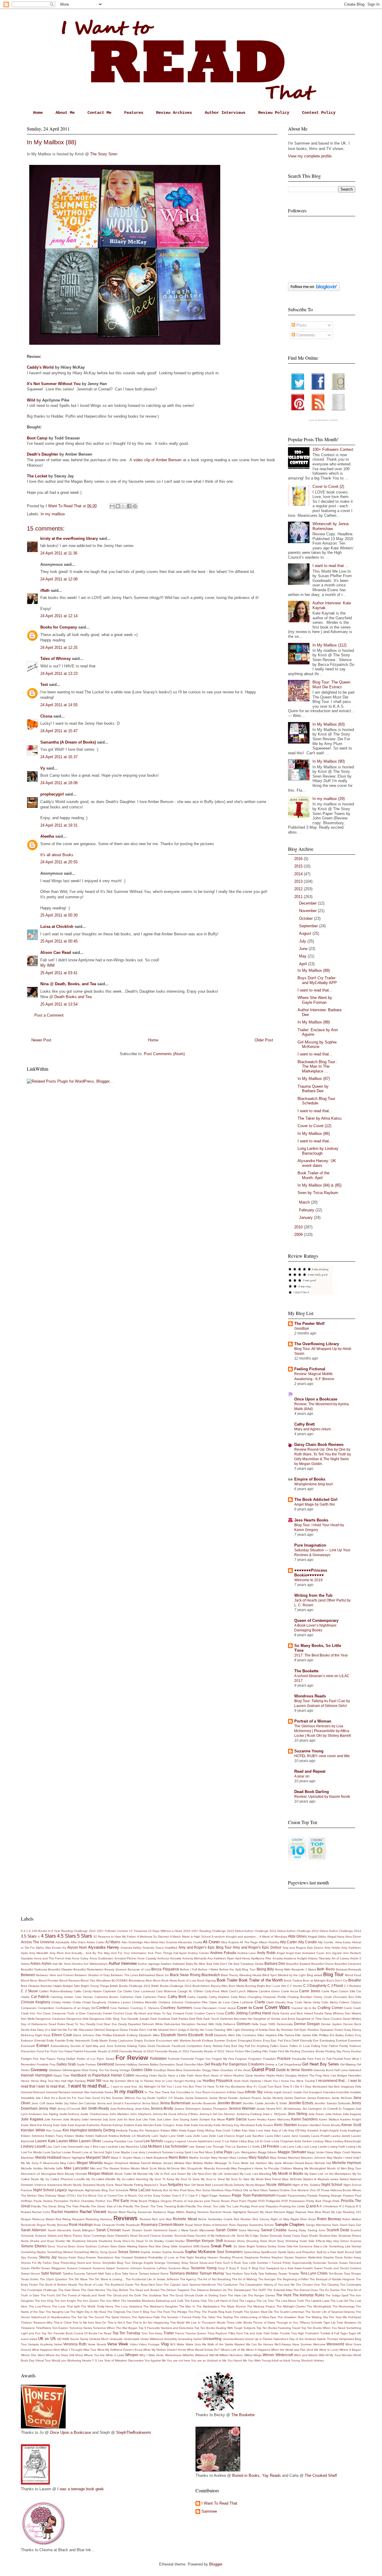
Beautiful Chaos (322, 1964)
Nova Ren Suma (199, 2190)
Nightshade (76, 2190)
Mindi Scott (149, 2168)
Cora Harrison (120, 2008)
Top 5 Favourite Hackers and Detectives (166, 2328)
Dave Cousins (332, 2019)
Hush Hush (241, 2081)
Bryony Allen (220, 1986)
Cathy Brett (304, 1424)
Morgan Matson (101, 2173)
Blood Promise (48, 1980)
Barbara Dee (275, 1963)
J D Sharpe (176, 2098)
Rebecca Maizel (43, 2219)
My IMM (47, 965)
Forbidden (158, 2058)
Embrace (27, 2041)
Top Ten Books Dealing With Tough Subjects (225, 2328)
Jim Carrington (312, 2109)
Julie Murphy (72, 2119)
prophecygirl (52, 794)
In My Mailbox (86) (314, 1134)
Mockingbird (318, 2168)
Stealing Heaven (207, 2257)
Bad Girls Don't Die (220, 1964)
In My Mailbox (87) (314, 1079)
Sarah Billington (84, 2230)
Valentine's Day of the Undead (295, 2339)
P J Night (202, 2196)
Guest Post (263, 2069)
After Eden (78, 1942)
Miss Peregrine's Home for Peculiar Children (261, 2168)
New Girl (190, 2185)
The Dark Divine (69, 2290)
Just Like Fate (145, 2119)
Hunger (179, 2081)
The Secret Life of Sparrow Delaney (330, 2312)
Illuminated (320, 2087)
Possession (297, 2201)
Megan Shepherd (116, 2163)
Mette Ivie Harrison (254, 2163)
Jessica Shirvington (188, 2109)
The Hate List (237, 2295)
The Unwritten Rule (291, 2317)
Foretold (174, 2059)
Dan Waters (353, 2013)
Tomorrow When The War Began (115, 2328)
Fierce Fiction (235, 2051)
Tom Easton (60, 2328)
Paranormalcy (297, 2196)
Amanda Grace (153, 1948)
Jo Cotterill (330, 2109)
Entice (257, 2041)
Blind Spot (269, 1975)
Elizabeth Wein (224, 2035)
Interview (329, 2092)
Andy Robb (266, 1953)
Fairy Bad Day (234, 2046)
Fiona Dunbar (352, 2051)
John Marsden (119, 2114)
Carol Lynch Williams (243, 1991)
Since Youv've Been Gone (66, 2246)
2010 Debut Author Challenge (248, 1931)
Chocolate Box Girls (347, 1997)
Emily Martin (100, 2041)
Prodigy (245, 2206)
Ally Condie (308, 1942)
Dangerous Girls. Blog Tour (108, 2019)
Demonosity (285, 2024)
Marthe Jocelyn (200, 2158)
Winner (268, 2355)
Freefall (338, 2059)
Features (134, 113)
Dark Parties (180, 2019)
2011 (299, 897)
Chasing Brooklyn (300, 1997)
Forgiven (241, 2059)
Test (44, 685)
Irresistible (28, 2098)
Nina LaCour (140, 2190)
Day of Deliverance (34, 2024)
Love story (138, 2152)
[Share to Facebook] (129, 506)
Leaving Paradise (114, 2141)
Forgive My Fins (223, 2059)
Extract (43, 2046)
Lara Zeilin (193, 2136)
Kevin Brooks (331, 2125)
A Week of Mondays (273, 1937)
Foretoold (187, 2059)
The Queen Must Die (258, 2312)
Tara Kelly (251, 2274)
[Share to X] (124, 506)
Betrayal (342, 1969)
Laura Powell (320, 2136)
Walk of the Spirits (220, 2344)
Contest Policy (319, 113)
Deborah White (153, 2024)
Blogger (216, 2564)
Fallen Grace (279, 2046)
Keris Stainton (286, 2125)
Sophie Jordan (151, 2252)
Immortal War (80, 2092)
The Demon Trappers (175, 2290)
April (304, 964)
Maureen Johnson (313, 2158)
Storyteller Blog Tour (116, 2263)
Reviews (125, 2218)
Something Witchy (86, 2252)
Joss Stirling (298, 2114)
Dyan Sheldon (309, 2030)
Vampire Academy (40, 2344)
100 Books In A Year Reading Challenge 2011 (64, 1931)
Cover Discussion (205, 2008)
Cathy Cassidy (198, 1997)
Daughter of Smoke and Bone (274, 2019)
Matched (294, 2158)
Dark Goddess (160, 2019)
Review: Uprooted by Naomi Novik (322, 1797)
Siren (114, 2246)
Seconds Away (184, 2236)
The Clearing (330, 2285)
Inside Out (301, 2092)
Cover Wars (277, 2007)
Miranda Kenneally (217, 2168)
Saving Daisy (297, 2230)
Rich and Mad (162, 2219)
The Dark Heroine (93, 2290)
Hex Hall (60, 2081)
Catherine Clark (131, 1997)
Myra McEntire (292, 2179)
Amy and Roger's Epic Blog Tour (205, 1947)
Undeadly (116, 2339)
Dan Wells (28, 2019)
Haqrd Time (61, 2075)
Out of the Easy (149, 2196)
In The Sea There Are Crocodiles (168, 2092)
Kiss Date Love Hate (256, 2130)
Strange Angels (142, 2263)
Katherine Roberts (99, 2125)
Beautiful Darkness (34, 1969)
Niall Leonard (214, 2185)
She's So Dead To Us (138, 2241)
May (303, 956)
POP (285, 2201)
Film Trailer (270, 2051)
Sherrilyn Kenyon (200, 2241)
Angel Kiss (293, 1953)
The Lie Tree (265, 2301)
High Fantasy (77, 2081)
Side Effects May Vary (324, 2241)
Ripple (295, 2219)
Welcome (319, 2344)
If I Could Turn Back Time (271, 2087)
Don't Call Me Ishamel (154, 2030)
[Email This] (112, 506)
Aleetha (47, 836)
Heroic (25, 2081)
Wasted (239, 2344)
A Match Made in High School (190, 1937)
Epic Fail (277, 2041)
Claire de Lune (220, 2002)
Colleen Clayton (350, 2002)
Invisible (356, 2092)
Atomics (77, 1964)
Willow (248, 2355)
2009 (299, 1235)
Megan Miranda (90, 2163)
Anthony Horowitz (169, 1958)
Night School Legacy (50, 2190)
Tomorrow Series (81, 2328)
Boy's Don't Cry (337, 1980)
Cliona (46, 716)
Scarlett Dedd (338, 2230)
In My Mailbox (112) (329, 645)
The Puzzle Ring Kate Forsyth (222, 2312)
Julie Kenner (53, 2119)
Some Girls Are (288, 2246)
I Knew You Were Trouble (297, 2081)
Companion (29, 2008)
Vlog (165, 2344)
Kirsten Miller (169, 2130)
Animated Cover (313, 1953)
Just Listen (164, 2119)
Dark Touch (211, 2019)
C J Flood (335, 1986)
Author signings (149, 1964)
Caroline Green (269, 1991)
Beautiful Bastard (298, 1964)
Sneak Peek (221, 2246)
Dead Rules (57, 2024)
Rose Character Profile (109, 2225)
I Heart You (270, 2081)
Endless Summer (214, 2041)
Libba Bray (247, 2141)
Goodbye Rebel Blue (168, 2070)
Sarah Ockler (227, 2230)
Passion (348, 2196)
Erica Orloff (292, 2041)
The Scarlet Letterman (289, 2312)
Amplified (171, 1948)
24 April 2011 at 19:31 (59, 825)
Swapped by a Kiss (280, 2268)
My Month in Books (288, 2173)
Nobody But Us (162, 2190)
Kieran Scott (351, 2125)
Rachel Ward (117, 2212)
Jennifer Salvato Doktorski (332, 2103)
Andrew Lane (247, 1953)
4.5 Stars (66, 1936)
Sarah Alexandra (59, 2230)
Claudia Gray (284, 2002)
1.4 (29, 1931)
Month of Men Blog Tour (344, 2168)
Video (134, 2344)
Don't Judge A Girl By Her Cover (192, 2030)
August (306, 933)
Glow (85, 2070)
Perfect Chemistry (82, 2201)
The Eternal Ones (306, 2290)
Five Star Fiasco (44, 2059)
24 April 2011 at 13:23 (59, 674)
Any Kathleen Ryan (221, 1958)
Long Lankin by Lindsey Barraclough (318, 1151)
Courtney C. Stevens (145, 2008)
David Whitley (352, 2019)
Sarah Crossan (108, 2230)
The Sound (96, 2317)
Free (311, 2059)
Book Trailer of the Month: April (314, 1175)
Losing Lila (354, 2147)
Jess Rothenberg (122, 2109)
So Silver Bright (244, 2246)
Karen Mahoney (279, 2119)
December (308, 903)
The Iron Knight (65, 2301)
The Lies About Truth (290, 2301)
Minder (135, 2168)
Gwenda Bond (323, 2070)
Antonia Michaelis (194, 1958)
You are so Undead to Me (209, 2360)
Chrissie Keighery (36, 2002)
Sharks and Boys (42, 2241)
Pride (336, 2201)
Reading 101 (352, 2212)
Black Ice (162, 1975)
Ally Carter (288, 1942)
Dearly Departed (130, 2024)
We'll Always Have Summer (293, 2344)
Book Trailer (227, 1980)
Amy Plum (57, 1953)
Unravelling (212, 2339)
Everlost (342, 2041)
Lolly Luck (302, 2147)
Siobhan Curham (97, 2246)
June (304, 949)
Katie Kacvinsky (202, 2125)
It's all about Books (57, 855)
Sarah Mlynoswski (202, 2230)
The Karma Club (196, 2301)
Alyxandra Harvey (104, 1947)
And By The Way (98, 1953)
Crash (357, 2008)
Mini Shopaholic (192, 2168)
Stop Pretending (64, 2263)
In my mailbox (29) (329, 799)
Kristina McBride (120, 2136)
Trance (180, 2333)
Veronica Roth (75, 2344)
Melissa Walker (203, 2163)
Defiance (229, 2024)
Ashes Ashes (41, 1963)
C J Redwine (352, 1986)
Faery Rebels (213, 2046)
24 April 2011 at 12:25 (59, 648)
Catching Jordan (62, 1997)
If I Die (295, 2087)
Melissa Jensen (162, 2163)
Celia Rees (238, 1997)
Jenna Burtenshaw (175, 2103)
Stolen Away (352, 2257)
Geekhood (105, 2064)
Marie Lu (139, 2158)
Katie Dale (183, 2125)
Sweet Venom (30, 2274)
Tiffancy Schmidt (311, 2323)
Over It (177, 2196)
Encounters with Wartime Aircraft (178, 2041)
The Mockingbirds (319, 2306)
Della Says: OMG (264, 2024)
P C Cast (189, 2196)
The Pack (164, 2312)
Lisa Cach (53, 2147)
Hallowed (355, 2070)
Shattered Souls (110, 2241)
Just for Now (126, 2119)
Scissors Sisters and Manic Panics (58, 2236)
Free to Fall (323, 2059)
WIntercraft (284, 2355)
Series (264, 2236)
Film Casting (253, 2051)
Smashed (185, 2246)
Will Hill (214, 2355)
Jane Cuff (38, 2103)
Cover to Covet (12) (314, 1126)
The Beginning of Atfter (293, 2279)
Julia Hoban (334, 2114)
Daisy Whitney (334, 2013)
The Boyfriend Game (119, 2285)
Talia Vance (130, 2274)
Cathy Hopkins (219, 1997)
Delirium (244, 2024)
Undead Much (99, 2339)
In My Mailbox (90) (329, 761)
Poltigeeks (273, 2201)
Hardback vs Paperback (90, 2075)
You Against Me (155, 2360)
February (307, 1210)
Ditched (100, 2030)
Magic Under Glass (320, 2152)
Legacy (169, 2141)
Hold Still (94, 2081)
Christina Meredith (144, 2002)
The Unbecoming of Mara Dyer (255, 2317)
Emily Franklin (56, 2041)
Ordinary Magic (55, 2196)
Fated (68, 2051)
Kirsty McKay (206, 2130)
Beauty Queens (115, 1969)
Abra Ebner (353, 1937)
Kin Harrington (149, 2130)
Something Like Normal (345, 2246)
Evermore (355, 2041)
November (308, 911)
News (200, 2185)
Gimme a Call (274, 2064)
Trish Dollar (271, 2333)
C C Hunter (295, 1986)
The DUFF (259, 2290)
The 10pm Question (53, 2279)
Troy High (298, 2333)
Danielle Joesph (138, 2019)
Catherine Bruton (107, 1997)
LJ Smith (254, 2147)
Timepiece (28, 2328)
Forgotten (255, 2059)
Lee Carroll (135, 2141)
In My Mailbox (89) (314, 970)
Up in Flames (264, 2339)
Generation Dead (171, 2064)
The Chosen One (308, 2285)
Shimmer (230, 2241)
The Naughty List (57, 2312)
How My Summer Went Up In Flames (128, 2081)
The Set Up (79, 2317)
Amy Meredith (39, 1953)
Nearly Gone (105, 2185)
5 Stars (84, 1936)
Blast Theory (229, 1975)
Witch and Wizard (306, 2355)
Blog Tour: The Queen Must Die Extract (331, 685)
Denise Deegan (307, 2024)
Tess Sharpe (352, 2274)
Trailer (169, 2333)
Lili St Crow (263, 2141)
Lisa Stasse (197, 2147)
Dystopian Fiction (332, 2030)
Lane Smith (177, 2136)
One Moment (300, 2190)
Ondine (285, 2190)
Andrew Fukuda (223, 1953)
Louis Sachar (52, 2152)
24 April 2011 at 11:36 (59, 553)
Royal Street (194, 2225)
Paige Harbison (220, 2196)
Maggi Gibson (267, 2152)
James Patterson (319, 2098)
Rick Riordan (242, 2219)
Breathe (355, 1980)
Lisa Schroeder (175, 2146)
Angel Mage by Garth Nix (315, 1504)
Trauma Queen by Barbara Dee (313, 1089)
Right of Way (280, 2219)
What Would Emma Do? (203, 2350)
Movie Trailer (123, 2174)
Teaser (283, 2274)
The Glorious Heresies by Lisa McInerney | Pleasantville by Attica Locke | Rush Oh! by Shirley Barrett (322, 1731)
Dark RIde (196, 2019)
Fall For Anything (257, 2046)
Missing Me (301, 2168)
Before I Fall (188, 1969)
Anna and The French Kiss (53, 1958)
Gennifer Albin (194, 2064)
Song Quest (108, 2252)
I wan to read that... (52, 2086)
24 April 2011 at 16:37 (59, 757)
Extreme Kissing (126, 2046)
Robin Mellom (352, 2219)
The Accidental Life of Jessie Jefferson (152, 2279)
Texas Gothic (30, 2279)
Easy (348, 2030)
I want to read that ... (331, 566)
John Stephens (141, 2114)
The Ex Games (329, 2290)
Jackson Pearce (251, 2098)
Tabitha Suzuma (74, 2274)
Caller (78, 1991)
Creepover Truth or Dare (69, 2013)
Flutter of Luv (86, 2059)
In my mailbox (53, 514)
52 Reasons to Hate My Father (115, 1937)
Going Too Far (99, 2070)
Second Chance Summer (156, 2236)
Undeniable (132, 2339)
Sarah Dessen (132, 2230)
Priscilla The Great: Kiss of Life (101, 2206)
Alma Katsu (343, 1942)
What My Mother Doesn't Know (164, 2350)
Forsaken (270, 2059)
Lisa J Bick (91, 2147)
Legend (181, 2141)
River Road (308, 2219)
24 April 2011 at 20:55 (59, 862)
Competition (46, 2008)
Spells (282, 2252)
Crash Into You (31, 2013)
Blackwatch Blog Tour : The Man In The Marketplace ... (318, 1066)
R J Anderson (329, 2206)
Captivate (110, 1991)
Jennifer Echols (301, 2103)
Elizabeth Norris (174, 2035)
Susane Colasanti (79, 2268)
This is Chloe (63, 2323)
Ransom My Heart (260, 2212)
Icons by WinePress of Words (323, 420)
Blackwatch (211, 1975)
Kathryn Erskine (123, 2125)
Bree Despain (30, 1986)
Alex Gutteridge (132, 1942)
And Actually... (75, 1953)
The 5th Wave (78, 2279)
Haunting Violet (146, 2075)
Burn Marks (237, 1986)
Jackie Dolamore (197, 2098)
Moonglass (49, 2174)
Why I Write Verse (152, 2355)
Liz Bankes (239, 2147)
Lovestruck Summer (160, 2152)
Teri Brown (336, 2274)
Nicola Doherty (234, 2185)
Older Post (264, 1040)
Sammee (209, 2511)
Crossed (178, 2013)
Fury (53, 2064)
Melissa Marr (183, 2163)
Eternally (306, 2041)
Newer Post (41, 1040)
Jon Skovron (227, 2114)
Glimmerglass (71, 2070)
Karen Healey (257, 2119)
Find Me (284, 2051)
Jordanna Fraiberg (249, 2114)
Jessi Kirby (142, 2109)
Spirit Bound (345, 2252)
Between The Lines (124, 1975)
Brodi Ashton (201, 1986)
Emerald (40, 2041)
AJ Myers (113, 1942)
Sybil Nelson (51, 2273)
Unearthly (170, 2339)
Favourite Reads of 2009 (101, 2051)
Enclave (150, 2041)
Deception (188, 2024)
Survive (333, 2263)
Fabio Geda (147, 2046)
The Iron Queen (88, 2301)
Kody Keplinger (351, 2130)
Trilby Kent (235, 2333)
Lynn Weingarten (245, 2152)
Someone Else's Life (313, 2246)
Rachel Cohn (41, 2212)
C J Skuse (29, 1991)
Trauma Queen (196, 2333)
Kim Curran (54, 2130)
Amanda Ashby (131, 1948)
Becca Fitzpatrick (165, 1969)
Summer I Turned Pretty (274, 2263)
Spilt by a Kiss (326, 2252)
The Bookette (306, 1671)
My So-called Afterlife (101, 2179)
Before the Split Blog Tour (237, 1969)
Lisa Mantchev (129, 2147)
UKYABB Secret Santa (73, 2339)
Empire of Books (310, 1479)
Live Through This (218, 2147)
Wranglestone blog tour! (314, 1484)
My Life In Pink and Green (168, 2174)
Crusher (200, 2013)
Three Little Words (239, 2323)
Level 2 (218, 2141)
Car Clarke (125, 1991)
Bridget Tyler (71, 1986)
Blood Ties (88, 1980)
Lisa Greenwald (72, 2147)
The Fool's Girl (51, 2295)
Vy (43, 768)
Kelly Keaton (265, 2125)
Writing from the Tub (313, 1595)
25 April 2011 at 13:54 (59, 1004)
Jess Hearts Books (311, 1520)
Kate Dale (60, 2125)
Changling (254, 1997)
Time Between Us (349, 2323)
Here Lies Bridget (335, 2075)
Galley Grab (66, 2064)
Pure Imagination (310, 1545)
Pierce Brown (221, 2201)
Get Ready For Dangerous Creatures (234, 2064)
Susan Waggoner (53, 2268)
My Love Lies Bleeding (255, 2174)
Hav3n (162, 2075)
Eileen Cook (62, 2035)
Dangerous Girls (77, 2019)
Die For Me (70, 2030)
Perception (61, 2201)
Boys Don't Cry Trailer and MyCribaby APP (317, 980)
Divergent (112, 2030)
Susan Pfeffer (31, 2268)
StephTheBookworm (134, 2432)
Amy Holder (332, 1948)
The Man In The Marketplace (199, 2306)
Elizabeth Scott (201, 2035)
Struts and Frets (211, 2263)
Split (358, 2252)
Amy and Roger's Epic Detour (257, 1947)
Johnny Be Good (164, 2114)
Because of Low (139, 1969)
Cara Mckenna (166, 1991)
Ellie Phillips (320, 2035)
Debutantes (172, 2024)
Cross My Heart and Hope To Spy (148, 2013)
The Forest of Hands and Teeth (84, 2295)
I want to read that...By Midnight (133, 2087)
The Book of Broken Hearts (58, 2285)
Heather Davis (243, 2075)
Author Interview (123, 1963)
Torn (144, 2333)
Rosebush (133, 2225)
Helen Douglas (286, 2075)
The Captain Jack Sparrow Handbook (190, 2285)
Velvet (58, 2344)
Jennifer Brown (229, 2103)
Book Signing (207, 1980)
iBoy (249, 2087)
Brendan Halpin (51, 1986)
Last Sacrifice (254, 2136)
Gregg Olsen (211, 2070)
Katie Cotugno (165, 2125)
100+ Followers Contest (333, 449)
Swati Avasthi (304, 2268)
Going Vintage (120, 2070)
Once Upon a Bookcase (316, 1399)
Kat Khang (45, 2125)
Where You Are (94, 2355)
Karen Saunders (305, 2119)
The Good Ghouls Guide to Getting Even (198, 2295)
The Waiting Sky (317, 2317)
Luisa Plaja (223, 2152)
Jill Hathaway (292, 2109)
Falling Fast (319, 2046)
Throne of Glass (264, 2323)
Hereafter (355, 2075)
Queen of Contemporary (316, 1620)
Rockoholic (28, 2225)
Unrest (249, 2339)
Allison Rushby (269, 1942)
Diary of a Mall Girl (49, 2030)
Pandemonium (264, 2195)
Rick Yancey (261, 2219)
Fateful (78, 2051)
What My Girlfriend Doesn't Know (120, 2350)
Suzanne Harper (104, 2268)
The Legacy (247, 2301)
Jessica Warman (242, 2108)
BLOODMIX (120, 1980)
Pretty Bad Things (319, 2201)
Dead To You (76, 2024)
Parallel (281, 2196)
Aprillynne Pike (261, 1958)
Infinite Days (235, 2092)
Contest (103, 2008)
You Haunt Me (237, 2360)
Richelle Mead (185, 2219)
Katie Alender (144, 2125)
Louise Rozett (71, 2152)
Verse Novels (97, 2344)
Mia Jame (275, 2163)
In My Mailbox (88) (314, 1022)
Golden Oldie (142, 2070)
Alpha (40, 1948)
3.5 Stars (29, 1936)
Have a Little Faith (181, 2075)
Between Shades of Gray (92, 1975)
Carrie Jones (310, 1991)
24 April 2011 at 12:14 (59, 616)
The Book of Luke (91, 2285)
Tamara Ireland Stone (154, 2274)
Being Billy (265, 1969)
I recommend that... (332, 2081)
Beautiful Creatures (348, 1964)
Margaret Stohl (98, 2157)
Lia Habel (231, 2141)
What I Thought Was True (78, 2350)
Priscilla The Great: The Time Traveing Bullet (154, 2206)
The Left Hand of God (223, 2301)
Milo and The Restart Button (110, 2168)
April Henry (243, 1958)
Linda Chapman (283, 2141)
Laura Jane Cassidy (296, 2136)
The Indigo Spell (337, 2295)
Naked (344, 2179)
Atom (67, 1964)
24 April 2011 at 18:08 (59, 783)
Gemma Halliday (126, 2064)
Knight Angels (329, 2130)
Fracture (284, 2058)
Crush (189, 2013)
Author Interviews (225, 113)
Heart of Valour (221, 2075)
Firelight (26, 2059)
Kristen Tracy (54, 2136)
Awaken (166, 1964)
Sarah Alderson (34, 2230)
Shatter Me (63, 2241)
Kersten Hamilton (310, 2125)
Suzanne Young (309, 1751)
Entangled (245, 2041)
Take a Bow (113, 2274)
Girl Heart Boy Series (321, 2064)
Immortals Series (102, 2092)
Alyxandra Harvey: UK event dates (317, 1163)
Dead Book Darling (312, 1792)
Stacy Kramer (87, 2257)
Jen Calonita (87, 2103)
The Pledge (179, 2312)
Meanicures (51, 2163)
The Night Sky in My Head (88, 2312)
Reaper (26, 2219)
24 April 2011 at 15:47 (59, 731)
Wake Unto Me (196, 2344)
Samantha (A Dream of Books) (68, 742)
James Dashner (295, 2098)
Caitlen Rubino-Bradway (56, 1991)
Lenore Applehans (200, 2141)
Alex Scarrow (168, 1942)
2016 (299, 859)
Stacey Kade (67, 2257)
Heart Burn (202, 2075)
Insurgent (315, 2092)
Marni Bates (178, 2157)
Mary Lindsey (239, 2158)
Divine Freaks (129, 2030)
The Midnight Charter (291, 2306)
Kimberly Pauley (127, 2130)
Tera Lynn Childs (314, 2273)
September (309, 926)
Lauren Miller (67, 2141)
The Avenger (267, 2279)
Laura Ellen (273, 2136)
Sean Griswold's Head (122, 2236)
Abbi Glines (297, 1936)
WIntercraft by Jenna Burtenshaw (331, 526)
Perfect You (104, 2201)
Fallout (334, 2046)
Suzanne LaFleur (155, 2268)
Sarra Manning (249, 2230)
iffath (45, 590)
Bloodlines (104, 1980)
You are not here (178, 2360)
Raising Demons (197, 2212)
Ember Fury (353, 2035)
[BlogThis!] (118, 506)
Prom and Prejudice (265, 2206)
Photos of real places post (191, 2201)
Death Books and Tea (73, 997)
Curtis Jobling (236, 2013)
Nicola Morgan (255, 2185)
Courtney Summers (176, 2008)
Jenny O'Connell (69, 2109)
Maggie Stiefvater (292, 2152)
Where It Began (350, 2350)
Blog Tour (333, 1974)
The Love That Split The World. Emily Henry (83, 2306)
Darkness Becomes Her (236, 2019)
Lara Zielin (209, 2136)
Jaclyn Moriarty (273, 2098)
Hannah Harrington (37, 2075)
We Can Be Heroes (260, 2344)
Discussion (86, 2030)
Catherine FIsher (155, 1997)
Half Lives (341, 2070)
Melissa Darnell (140, 2163)
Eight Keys (43, 2035)
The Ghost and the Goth (124, 2295)
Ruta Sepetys (239, 2225)
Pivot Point (239, 2201)
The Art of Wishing (244, 2279)
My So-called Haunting (133, 2179)
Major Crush (342, 2152)
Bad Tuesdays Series (249, 1964)
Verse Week (118, 2344)
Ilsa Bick (334, 2087)
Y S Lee (98, 2360)
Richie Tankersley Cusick (215, 2219)
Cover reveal (227, 2008)
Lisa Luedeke (109, 2147)
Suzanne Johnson (129, 2268)
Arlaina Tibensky (319, 1958)
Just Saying (181, 2119)
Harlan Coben (123, 2075)
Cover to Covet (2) (328, 486)
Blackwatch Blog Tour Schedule (316, 1101)
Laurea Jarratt (341, 2136)
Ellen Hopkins (267, 2035)
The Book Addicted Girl (316, 1500)
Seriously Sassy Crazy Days (289, 2236)
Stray (185, 2263)
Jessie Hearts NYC (269, 2109)
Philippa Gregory (160, 2201)
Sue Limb (249, 2263)
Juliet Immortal (91, 2119)
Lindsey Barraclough (347, 2141)
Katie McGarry (223, 2125)
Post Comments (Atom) (164, 1054)
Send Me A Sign (248, 2236)
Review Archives (174, 113)
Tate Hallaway (268, 2274)
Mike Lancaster (76, 2168)
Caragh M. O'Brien (191, 1991)
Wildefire (188, 2355)
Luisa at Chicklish (57, 927)
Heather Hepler (265, 2075)
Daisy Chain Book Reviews (319, 1445)
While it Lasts (115, 2355)
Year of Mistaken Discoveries (124, 2360)
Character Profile (274, 1997)
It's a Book (58, 2098)
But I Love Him (276, 1986)
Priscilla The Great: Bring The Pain (55, 2206)
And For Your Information (129, 1953)
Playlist (252, 2201)
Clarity (260, 2002)
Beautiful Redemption (88, 1969)
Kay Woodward (244, 2125)
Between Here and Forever (55, 1975)
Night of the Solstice (306, 2185)
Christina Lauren (119, 2002)
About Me (65, 113)
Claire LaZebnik (242, 2002)
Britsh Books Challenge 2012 (171, 1986)
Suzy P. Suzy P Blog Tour (247, 2268)
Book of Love (187, 1980)
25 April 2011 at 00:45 (59, 941)
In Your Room (201, 2092)
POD (261, 2201)
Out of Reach (128, 2196)
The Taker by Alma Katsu (319, 1118)
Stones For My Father (36, 2263)
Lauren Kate (45, 2141)
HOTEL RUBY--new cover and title (322, 1756)
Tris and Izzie (253, 2333)
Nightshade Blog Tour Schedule (107, 2190)
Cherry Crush (323, 1997)
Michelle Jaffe (53, 2168)
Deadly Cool (94, 2024)
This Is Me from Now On (89, 2323)
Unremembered (233, 2339)
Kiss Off (294, 2130)
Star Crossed (124, 2257)
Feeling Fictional (310, 1369)
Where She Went (33, 2355)
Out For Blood (87, 2196)
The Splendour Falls (146, 2317)
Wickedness (173, 2355)
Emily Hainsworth (78, 2041)
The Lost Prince (40, 2306)
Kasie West (29, 2125)
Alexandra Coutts (190, 1942)
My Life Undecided (226, 2174)
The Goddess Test (155, 2295)
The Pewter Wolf (309, 1324)
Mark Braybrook (157, 2158)
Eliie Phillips (104, 2035)
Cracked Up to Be (304, 2008)
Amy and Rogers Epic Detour (303, 1948)
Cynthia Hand (260, 2013)
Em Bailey (337, 2035)
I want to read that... (315, 990)
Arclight (302, 1958)
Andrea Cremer (198, 1953)
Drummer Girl (290, 2030)
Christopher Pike (196, 2002)
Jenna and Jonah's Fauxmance (119, 2103)
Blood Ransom (70, 1980)
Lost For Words (31, 2152)
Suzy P (223, 2268)
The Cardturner (228, 2285)
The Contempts (351, 2285)
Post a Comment (49, 1015)
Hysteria (256, 2081)
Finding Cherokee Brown (307, 2051)
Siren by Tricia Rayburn (318, 1193)
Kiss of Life (280, 2130)
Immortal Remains (58, 2092)
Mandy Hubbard (48, 2157)
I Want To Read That (219, 2503)
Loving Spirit (183, 2152)
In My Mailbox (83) (329, 724)
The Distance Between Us (208, 2290)
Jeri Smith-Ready (95, 2108)
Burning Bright (255, 1986)
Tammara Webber (184, 2273)
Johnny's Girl (208, 2114)
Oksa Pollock (233, 2190)
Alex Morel (151, 1942)
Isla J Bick (43, 2098)
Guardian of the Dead (236, 2070)
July (303, 941)
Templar (294, 2274)
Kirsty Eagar (188, 2130)
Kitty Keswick (309, 2130)
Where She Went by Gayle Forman (315, 1000)
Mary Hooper (220, 2158)
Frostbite (43, 2064)
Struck (194, 2263)
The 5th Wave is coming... (107, 2279)
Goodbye (302, 1328)
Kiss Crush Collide (228, 2130)
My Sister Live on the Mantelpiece (328, 2174)
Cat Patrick (40, 1997)
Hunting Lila (193, 2081)
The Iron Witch (110, 2301)
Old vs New (251, 2190)
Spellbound (269, 2252)
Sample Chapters (290, 2225)
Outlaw (166, 2196)
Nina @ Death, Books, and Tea (68, 984)
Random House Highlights (228, 2212)
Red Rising (63, 2219)
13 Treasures (138, 1931)
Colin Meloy (329, 2002)
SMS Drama (201, 2246)
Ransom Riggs (284, 2212)
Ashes (25, 1964)
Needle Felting (133, 2185)
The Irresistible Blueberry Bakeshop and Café (152, 2301)
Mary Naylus (259, 2157)
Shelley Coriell (164, 2241)
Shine (241, 2241)
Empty (139, 2041)
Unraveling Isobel (190, 2339)
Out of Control (107, 2196)
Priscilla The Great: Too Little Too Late (212, 2206)
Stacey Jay (48, 2257)
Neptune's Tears (155, 2185)
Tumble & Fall (330, 2333)
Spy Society (29, 2257)
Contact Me (99, 113)
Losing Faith (337, 2147)
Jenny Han (47, 2108)
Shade (314, 2236)
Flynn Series (105, 2059)
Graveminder (192, 2070)
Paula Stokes (43, 2201)
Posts (301, 325)
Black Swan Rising (185, 1975)
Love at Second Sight (97, 2152)
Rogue (41, 2225)
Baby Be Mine (196, 1964)
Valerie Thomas (327, 2339)
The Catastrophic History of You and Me (267, 2285)
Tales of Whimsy (56, 659)
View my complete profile (310, 156)
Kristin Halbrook (97, 2136)
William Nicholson (231, 2355)
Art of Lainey (340, 1958)
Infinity (268, 2092)
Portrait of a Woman (313, 1721)
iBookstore (238, 2087)
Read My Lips (332, 2212)
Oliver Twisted (269, 2190)
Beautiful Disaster (60, 1969)
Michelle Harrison (347, 2163)
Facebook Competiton (187, 2046)
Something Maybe (33, 2252)
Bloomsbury (137, 1980)
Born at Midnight (314, 1980)
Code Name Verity (308, 2002)
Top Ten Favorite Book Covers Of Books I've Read (76, 2333)
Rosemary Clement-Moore (162, 2225)
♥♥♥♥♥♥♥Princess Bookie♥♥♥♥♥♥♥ (311, 1573)
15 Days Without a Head (165, 1931)
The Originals (116, 2312)
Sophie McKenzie (200, 2252)
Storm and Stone (89, 2263)
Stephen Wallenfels (308, 2257)
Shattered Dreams (85, 2241)
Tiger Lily (329, 2323)
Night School (332, 2185)
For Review (132, 2058)
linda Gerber (303, 2141)
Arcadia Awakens (284, 1958)
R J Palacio (347, 2206)
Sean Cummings (95, 2236)
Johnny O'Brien (188, 2114)
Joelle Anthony (69, 2114)
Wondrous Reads (310, 1696)
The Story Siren (104, 154)
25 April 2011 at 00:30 (59, 915)
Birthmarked (147, 1975)
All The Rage (249, 1942)
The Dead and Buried (144, 2290)
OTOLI (71, 2196)
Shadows (345, 2236)
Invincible (343, 2092)
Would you (59, 2360)
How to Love (164, 2081)
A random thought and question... (235, 1937)
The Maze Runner (233, 2306)
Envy (266, 2041)
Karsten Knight (351, 2119)
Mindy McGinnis (169, 2168)
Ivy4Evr (162, 2098)
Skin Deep (162, 2246)
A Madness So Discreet (153, 1937)
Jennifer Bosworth (204, 2103)
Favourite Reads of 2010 (137, 2051)
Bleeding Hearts (250, 1975)
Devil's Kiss (29, 2030)
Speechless (252, 2252)
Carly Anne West (216, 1991)
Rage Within (176, 2212)
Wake (181, 2344)
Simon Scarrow (351, 2241)
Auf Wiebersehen (95, 1964)
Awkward (179, 1964)
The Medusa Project (261, 2306)
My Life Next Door (199, 2174)
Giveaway (39, 2070)
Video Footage (149, 2344)
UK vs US (47, 2339)
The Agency (188, 2279)
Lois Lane (287, 2147)
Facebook (163, 2046)
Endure (232, 2041)
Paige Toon (241, 2195)
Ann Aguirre (334, 1953)
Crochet (118, 2013)
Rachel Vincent (93, 2212)
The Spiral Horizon (118, 2317)
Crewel (107, 2013)
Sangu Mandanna (318, 2225)
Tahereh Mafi (95, 2274)
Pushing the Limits (292, 2206)
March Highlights (74, 2158)
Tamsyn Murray (212, 2273)
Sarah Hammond (155, 2230)
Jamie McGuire (342, 2098)
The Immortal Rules (308, 2295)
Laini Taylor (160, 2136)
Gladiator (55, 2070)
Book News (169, 1980)
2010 (299, 1227)
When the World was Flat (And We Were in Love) (305, 2350)
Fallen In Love (300, 2046)
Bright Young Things (95, 1986)
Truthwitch (312, 2333)
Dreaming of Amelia (254, 2030)
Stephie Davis (333, 2257)
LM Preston (270, 2146)
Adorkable (63, 1942)
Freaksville (299, 2059)
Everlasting (327, 2041)
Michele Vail (323, 2163)
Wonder (347, 2355)
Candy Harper (92, 1991)
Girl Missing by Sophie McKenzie (317, 1045)
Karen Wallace (329, 2119)
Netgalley (175, 2185)
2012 (299, 889)
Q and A (312, 2206)
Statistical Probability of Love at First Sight (164, 2257)
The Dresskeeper (239, 2290)
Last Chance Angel (231, 2136)
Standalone (105, 2257)
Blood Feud (353, 1975)
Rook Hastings (81, 2225)
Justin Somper (200, 2119)
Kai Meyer (218, 2119)
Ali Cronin (211, 1942)
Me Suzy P (34, 2163)
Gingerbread (293, 2064)
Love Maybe (122, 2152)
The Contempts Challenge (39, 2290)
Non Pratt (180, 2190)
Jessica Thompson (215, 2109)
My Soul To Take (238, 2179)
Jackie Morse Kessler (224, 2098)
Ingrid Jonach (283, 2092)
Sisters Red (146, 2246)
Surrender (320, 2263)
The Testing (225, 2317)
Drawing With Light (227, 2030)
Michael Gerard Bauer (298, 2163)
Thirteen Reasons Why (37, 2323)
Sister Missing (128, 2246)
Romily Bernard (57, 2225)
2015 (299, 866)
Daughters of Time (309, 2019)
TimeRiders (43, 2328)
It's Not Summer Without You (121, 2098)
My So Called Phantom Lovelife (63, 2179)
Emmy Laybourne (121, 2041)
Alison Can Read (56, 953)
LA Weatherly (141, 2136)
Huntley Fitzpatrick (218, 2081)
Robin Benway (329, 2219)
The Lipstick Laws (317, 2301)
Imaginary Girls (351, 2087)
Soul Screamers (230, 2252)
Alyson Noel (77, 1947)
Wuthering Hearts (79, 2360)
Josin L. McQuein (275, 2114)
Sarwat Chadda (274, 2230)
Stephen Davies (282, 2257)
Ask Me (58, 1964)
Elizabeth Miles (149, 2035)
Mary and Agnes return (313, 1429)
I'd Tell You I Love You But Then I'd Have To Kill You (193, 2087)
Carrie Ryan (330, 1991)
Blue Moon (153, 1980)
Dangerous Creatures (50, 2019)
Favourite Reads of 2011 (172, 2051)
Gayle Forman (86, 2064)
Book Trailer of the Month (261, 1980)
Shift (219, 2241)
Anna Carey (80, 1958)
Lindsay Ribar (322, 2141)
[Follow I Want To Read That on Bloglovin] (314, 290)
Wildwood (201, 2355)
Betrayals (355, 1969)
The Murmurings (344, 2306)
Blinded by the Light (292, 1975)
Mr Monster (141, 2174)
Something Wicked (60, 2252)
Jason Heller (54, 2103)
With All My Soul (330, 2355)
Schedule (27, 2236)
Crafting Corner (330, 2008)
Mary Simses (278, 2158)
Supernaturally (302, 2263)
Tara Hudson (234, 2274)
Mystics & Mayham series (321, 2179)
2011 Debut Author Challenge (290, 1931)
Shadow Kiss (328, 2236)
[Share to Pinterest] (135, 506)
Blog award (315, 1975)
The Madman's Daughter (161, 2306)
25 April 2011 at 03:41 (59, 973)
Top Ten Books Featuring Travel (278, 2328)
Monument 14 (30, 2174)
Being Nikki (283, 1969)
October (306, 918)
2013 (299, 881)
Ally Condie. (326, 1942)
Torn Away (155, 2333)
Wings (258, 2355)
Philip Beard (139, 2201)
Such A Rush (232, 2263)
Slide (174, 2246)
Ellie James (303, 2035)
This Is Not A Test (120, 2323)
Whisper (132, 2355)
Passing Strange (330, 2196)
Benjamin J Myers (304, 1969)
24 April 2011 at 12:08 (59, 579)
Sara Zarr (355, 2225)
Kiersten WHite (33, 2130)
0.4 (23, 1931)
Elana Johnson (84, 2035)
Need (119, 2185)
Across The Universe (38, 1942)
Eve (316, 2041)
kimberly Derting (102, 2130)
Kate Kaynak (77, 2125)
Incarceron (219, 2092)
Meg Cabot (68, 2163)
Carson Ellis (347, 1991)
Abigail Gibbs (317, 1937)
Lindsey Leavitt (33, 2146)
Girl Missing (348, 2064)
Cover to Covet (250, 2008)
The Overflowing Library (317, 1344)
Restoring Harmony (99, 2219)
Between (28, 1975)
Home (38, 113)
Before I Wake (208, 1969)
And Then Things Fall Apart (167, 1953)
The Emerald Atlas (280, 2290)
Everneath (28, 2046)
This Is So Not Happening (151, 2323)
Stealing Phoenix (231, 2257)
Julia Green (316, 2114)
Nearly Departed (84, 2185)
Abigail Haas (336, 1937)
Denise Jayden (332, 2024)
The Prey (194, 2312)
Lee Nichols (153, 2141)
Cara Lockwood (144, 1991)
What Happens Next (46, 2350)
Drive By (274, 2030)
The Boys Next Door (148, 2285)
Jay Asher (71, 2103)
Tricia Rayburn (217, 2333)
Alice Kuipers (230, 1942)
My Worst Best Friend (266, 2179)
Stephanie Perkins (257, 2257)
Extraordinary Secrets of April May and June (82, 2046)
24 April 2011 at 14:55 (59, 705)
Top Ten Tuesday (127, 2333)
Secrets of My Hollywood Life (215, 2236)
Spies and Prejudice (301, 2252)
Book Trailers (293, 1980)
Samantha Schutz (261, 2225)
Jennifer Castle (253, 2103)
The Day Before (117, 2290)
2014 (299, 874)
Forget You (203, 2059)
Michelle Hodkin (32, 2168)
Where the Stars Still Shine (64, 2355)
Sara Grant (339, 2225)
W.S (173, 2344)
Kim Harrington (75, 2130)
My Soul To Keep (162, 2179)
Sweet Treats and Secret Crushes (338, 2268)
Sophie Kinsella (173, 2252)
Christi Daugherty (94, 2002)
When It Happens (258, 2350)
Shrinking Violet (296, 2241)
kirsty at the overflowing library (69, 538)
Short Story (276, 2241)
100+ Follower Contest (112, 1931)
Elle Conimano (246, 2035)
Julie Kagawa (32, 2119)
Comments (305, 335)
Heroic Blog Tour (42, 2081)
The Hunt (284, 2295)
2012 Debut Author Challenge (332, 1931)
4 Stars (48, 1936)
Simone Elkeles (34, 2246)
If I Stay (306, 2087)
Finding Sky (333, 2051)
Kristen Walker (74, 2136)
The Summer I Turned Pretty (181, 2317)
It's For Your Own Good (83, 2098)
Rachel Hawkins (65, 2212)
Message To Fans (227, 2163)
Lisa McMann (151, 2146)
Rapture (301, 2212)
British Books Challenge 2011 (130, 1986)
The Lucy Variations (128, 2306)
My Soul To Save (188, 2179)
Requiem (78, 2219)
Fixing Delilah (66, 2059)
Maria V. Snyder (122, 2158)
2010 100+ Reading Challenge (205, 1931)
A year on (302, 1776)
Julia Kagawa (352, 2114)
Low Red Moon (203, 2152)
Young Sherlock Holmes (307, 2360)
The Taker (208, 2317)
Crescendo (94, 2013)
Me (23, 2163)
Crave (47, 2013)
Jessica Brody (162, 2108)
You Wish (254, 2360)
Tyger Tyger (348, 2333)
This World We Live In (185, 2323)
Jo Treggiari (346, 2109)
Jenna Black (150, 2103)
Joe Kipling (50, 2114)
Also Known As (56, 1948)
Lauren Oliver (90, 2141)
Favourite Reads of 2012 (207, 2051)
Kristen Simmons (33, 2136)
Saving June (316, 2230)
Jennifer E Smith (276, 2103)
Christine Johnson (171, 2002)
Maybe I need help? (347, 2158)
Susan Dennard (350, 2263)
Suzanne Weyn (179, 2268)
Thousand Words (213, 2323)
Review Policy (274, 113)
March (305, 1202)
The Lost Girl (339, 2301)
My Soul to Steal (213, 2179)
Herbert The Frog (310, 2075)
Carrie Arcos (289, 1991)
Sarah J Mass (178, 2230)
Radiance (160, 2212)
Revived (145, 2219)
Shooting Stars (257, 2241)
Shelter (180, 2241)
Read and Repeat (310, 1771)
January (306, 1217)
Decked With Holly (209, 2024)
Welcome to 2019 (308, 1580)
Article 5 (356, 1958)
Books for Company (59, 627)
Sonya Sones (129, 2252)
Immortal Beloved (33, 2092)
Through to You (287, 2323)
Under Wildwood (152, 2339)
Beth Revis (326, 1969)
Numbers (217, 2190)
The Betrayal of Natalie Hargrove (332, 2279)
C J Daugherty (315, 1986)
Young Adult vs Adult (276, 2360)
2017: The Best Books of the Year (321, 1655)
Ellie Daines (286, 2035)
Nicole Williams (279, 2185)
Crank (348, 2008)
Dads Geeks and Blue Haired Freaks (298, 2013)
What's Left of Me (233, 2350)
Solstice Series (266, 2246)
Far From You (54, 2051)
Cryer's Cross (215, 2013)
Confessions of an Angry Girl (76, 2008)
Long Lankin (318, 2147)
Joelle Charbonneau (94, 2114)
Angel (281, 1953)
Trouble (285, 2333)
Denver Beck (352, 2024)
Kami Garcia (236, 2119)
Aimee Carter (95, 1942)
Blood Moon (29, 1980)
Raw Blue (314, 2212)
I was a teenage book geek (81, 2489)
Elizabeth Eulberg (125, 2035)
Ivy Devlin (149, 2098)
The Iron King (44, 2301)
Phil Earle (121, 2201)
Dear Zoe (110, 2024)
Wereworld (335, 2344)
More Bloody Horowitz (72, 2174)
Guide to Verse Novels (294, 2070)
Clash (270, 2002)
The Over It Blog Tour (141, 2312)
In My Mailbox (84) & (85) (319, 1185)
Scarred (356, 2230)
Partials (312, 2196)
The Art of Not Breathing (214, 2279)
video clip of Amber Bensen (157, 460)
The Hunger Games (261, 2295)
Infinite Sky (254, 2092)
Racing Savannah (139, 2212)
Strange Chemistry (167, 2263)
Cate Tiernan (84, 1997)
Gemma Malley (148, 2064)
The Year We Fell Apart (345, 2317)
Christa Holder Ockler (66, 2002)
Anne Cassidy (147, 1958)
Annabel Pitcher (125, 1958)
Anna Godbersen (101, 1958)
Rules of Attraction (215, 2225)
